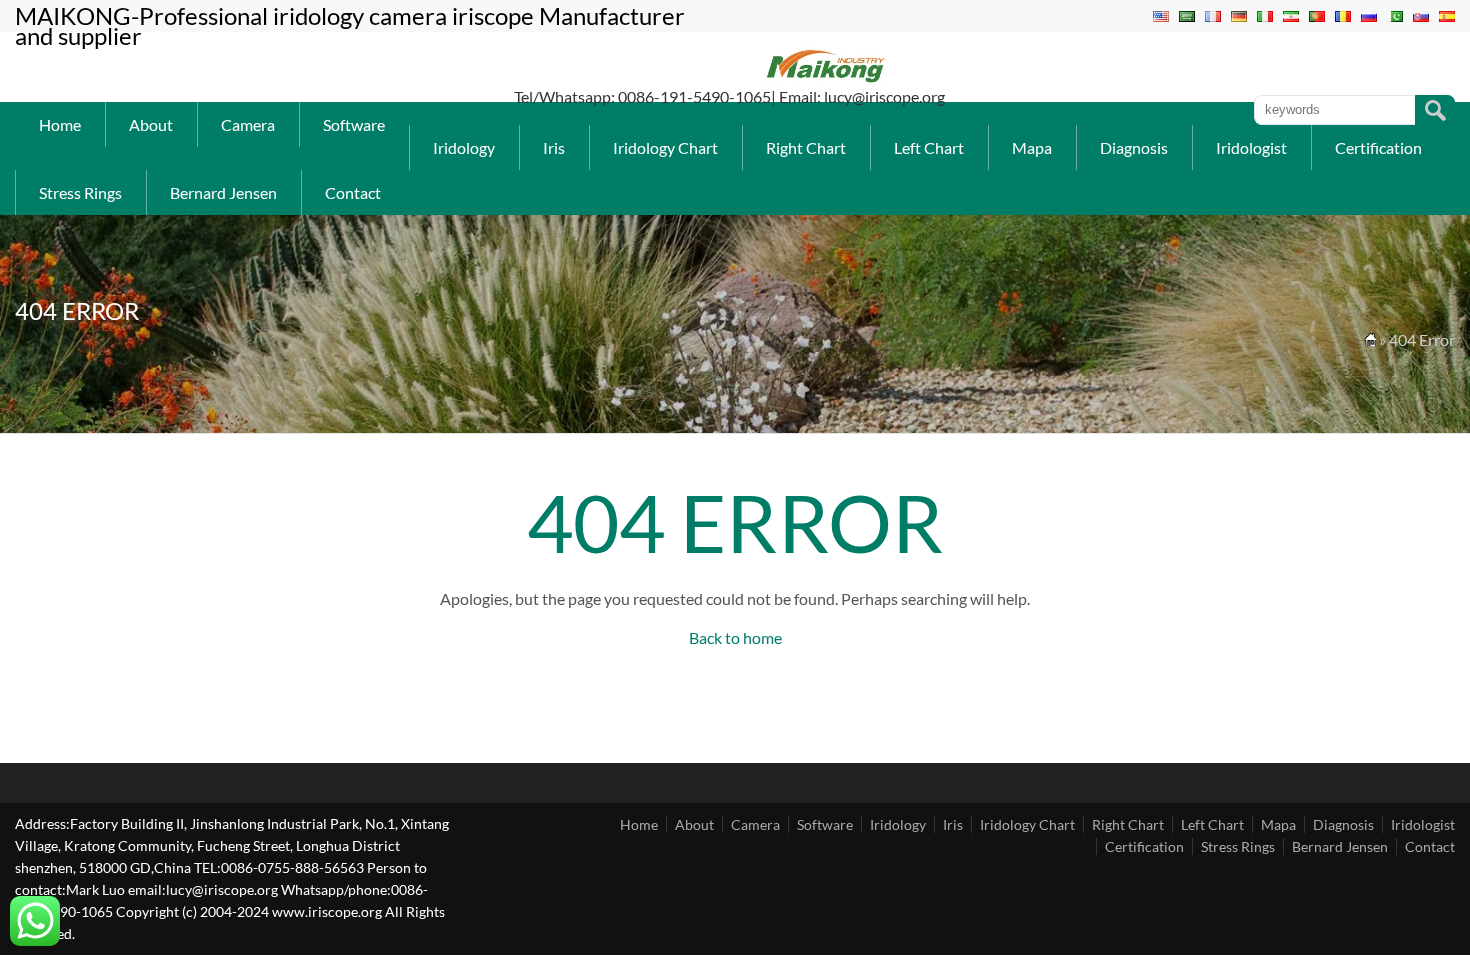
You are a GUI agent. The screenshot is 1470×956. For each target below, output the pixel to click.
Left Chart (929, 147)
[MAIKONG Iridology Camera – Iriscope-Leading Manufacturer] (826, 80)
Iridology (464, 147)
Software (354, 124)
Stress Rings (80, 192)
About (151, 124)
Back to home (735, 637)
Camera (248, 124)
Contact (353, 192)
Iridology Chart (665, 147)
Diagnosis (1134, 147)
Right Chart (806, 147)
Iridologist (1251, 147)
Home (60, 124)
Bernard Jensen (223, 192)
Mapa (1032, 147)
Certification (1378, 147)
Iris (554, 147)
